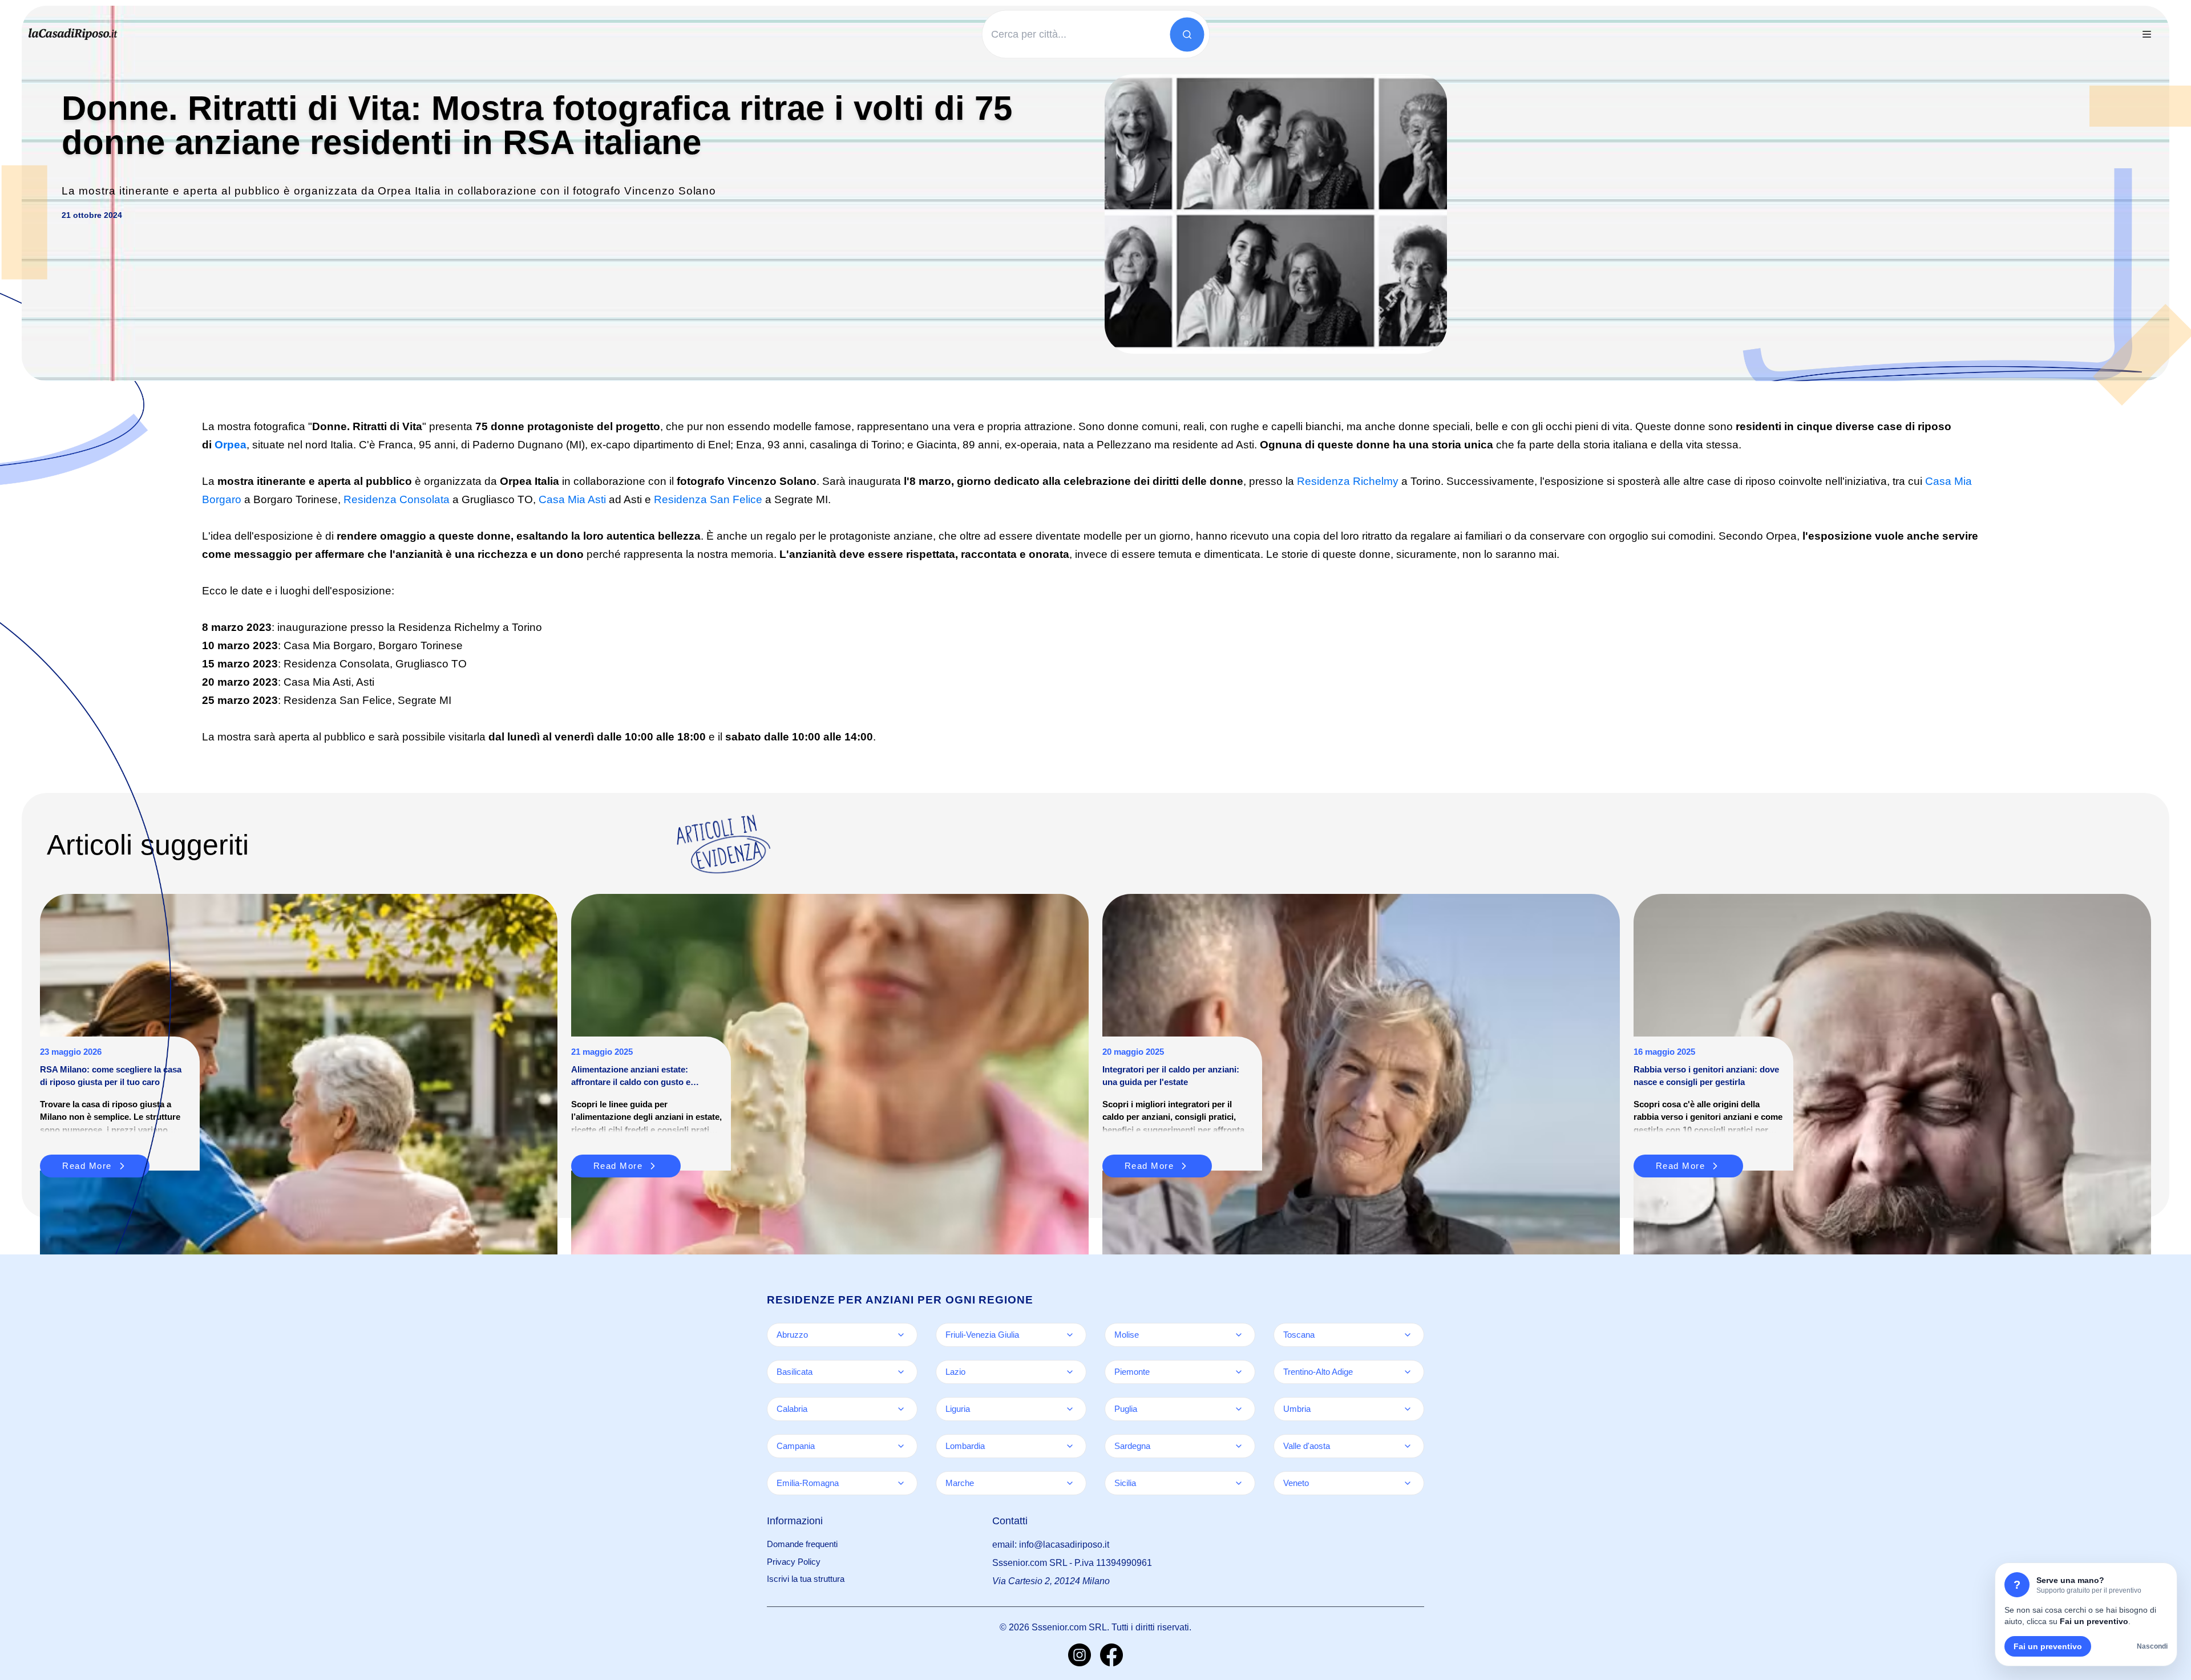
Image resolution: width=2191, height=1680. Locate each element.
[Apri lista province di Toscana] (1408, 1335)
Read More (618, 1166)
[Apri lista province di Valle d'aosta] (1408, 1446)
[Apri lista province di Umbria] (1408, 1409)
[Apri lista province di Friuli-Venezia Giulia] (1070, 1335)
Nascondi (2152, 1646)
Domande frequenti (802, 1544)
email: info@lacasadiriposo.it (1051, 1545)
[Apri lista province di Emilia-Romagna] (901, 1483)
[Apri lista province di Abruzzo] (901, 1335)
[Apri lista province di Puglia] (1239, 1409)
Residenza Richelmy (1348, 481)
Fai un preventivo (2048, 1646)
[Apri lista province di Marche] (1070, 1483)
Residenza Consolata (397, 499)
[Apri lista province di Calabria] (901, 1409)
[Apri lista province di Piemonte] (1239, 1372)
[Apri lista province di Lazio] (1070, 1372)
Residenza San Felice (708, 499)
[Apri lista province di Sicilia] (1239, 1483)
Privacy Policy (794, 1562)
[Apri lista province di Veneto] (1408, 1483)
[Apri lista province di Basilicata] (901, 1372)
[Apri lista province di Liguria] (1070, 1409)
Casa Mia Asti (572, 499)
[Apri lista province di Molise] (1239, 1335)
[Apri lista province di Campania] (901, 1446)
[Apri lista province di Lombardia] (1070, 1446)
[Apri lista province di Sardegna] (1239, 1446)
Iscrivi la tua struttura (806, 1579)
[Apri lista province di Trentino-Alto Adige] (1408, 1372)
